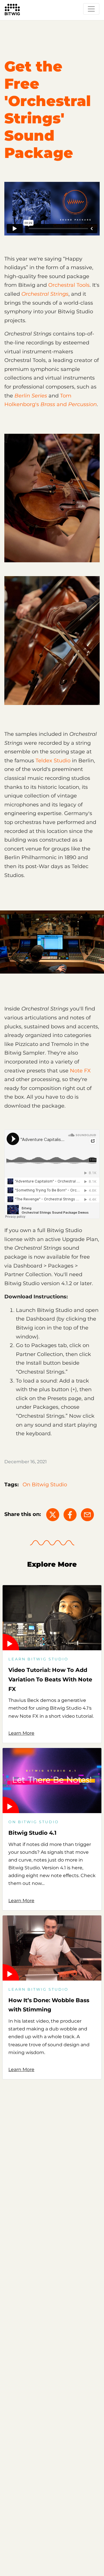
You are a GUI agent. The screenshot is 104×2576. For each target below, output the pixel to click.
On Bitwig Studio (45, 1485)
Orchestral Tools (69, 285)
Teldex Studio (53, 761)
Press (56, 22)
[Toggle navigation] (91, 9)
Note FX (80, 1071)
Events (35, 22)
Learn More (21, 1733)
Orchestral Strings (45, 294)
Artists (12, 22)
